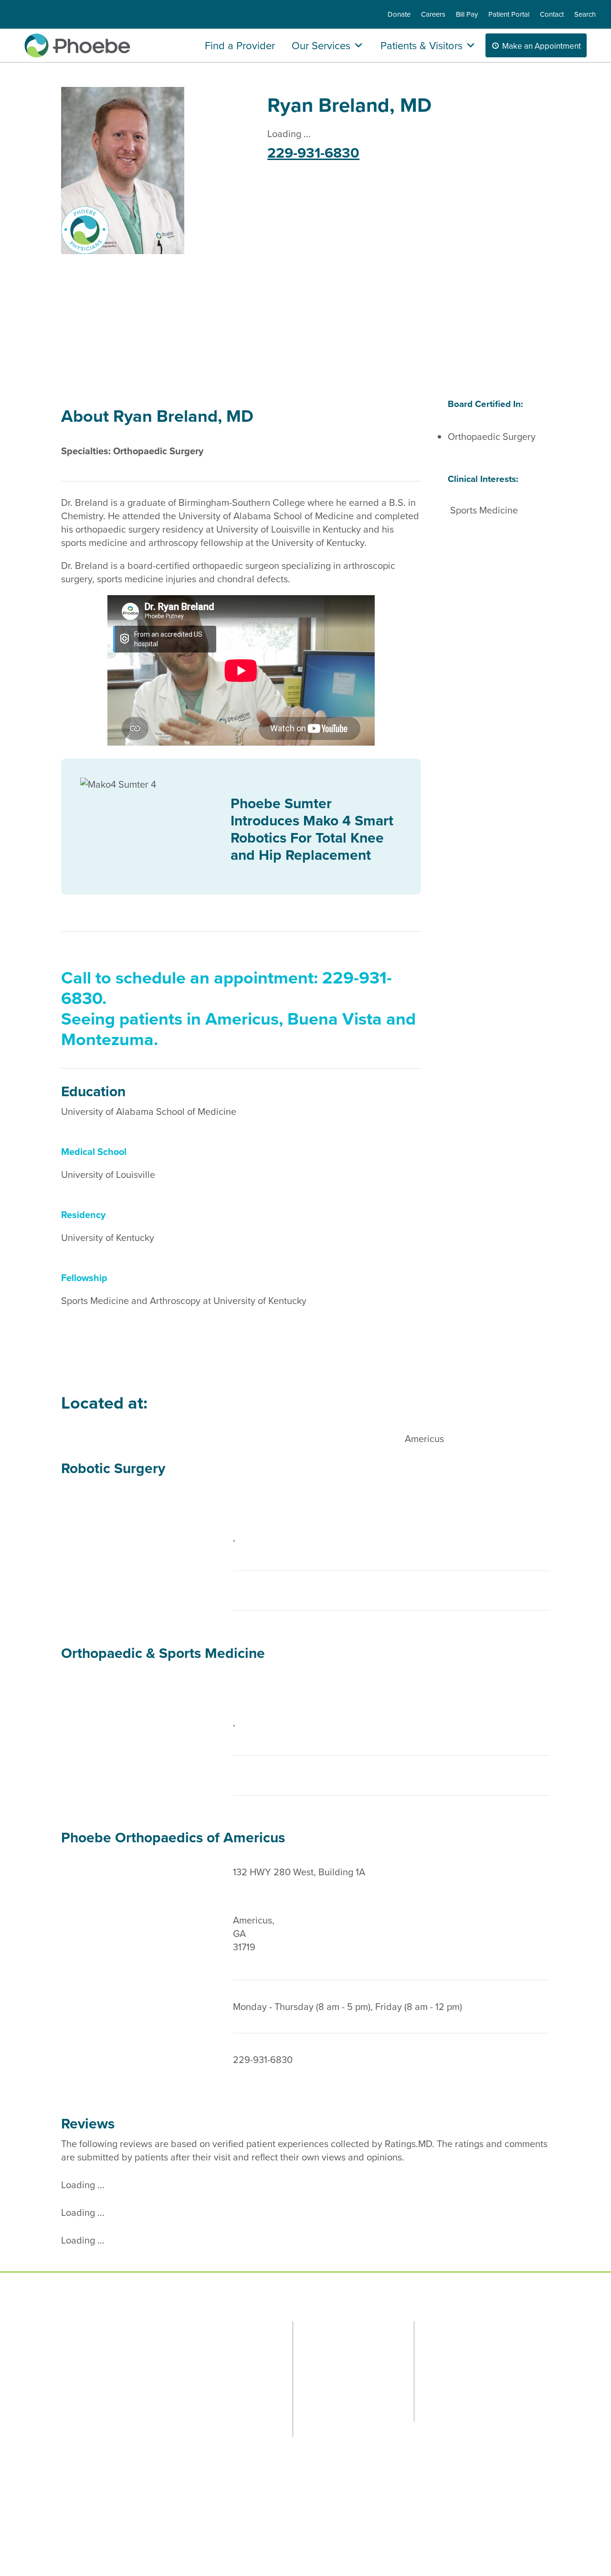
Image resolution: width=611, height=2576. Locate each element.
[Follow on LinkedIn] (171, 2340)
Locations (211, 326)
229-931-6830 (313, 153)
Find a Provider (240, 45)
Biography (92, 326)
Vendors (127, 2518)
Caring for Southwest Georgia (503, 2402)
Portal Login (203, 2341)
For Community (463, 2328)
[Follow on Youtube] (126, 2355)
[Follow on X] (109, 2340)
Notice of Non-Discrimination (278, 2518)
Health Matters (450, 2379)
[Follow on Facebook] (78, 2340)
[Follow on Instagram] (140, 2340)
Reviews (152, 326)
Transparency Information (188, 2518)
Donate (399, 15)
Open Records (83, 2518)
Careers (433, 15)
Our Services (321, 45)
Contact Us (258, 2341)
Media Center (448, 2406)
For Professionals (346, 2328)
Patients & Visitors (421, 45)
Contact (552, 15)
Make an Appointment (542, 46)
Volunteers (443, 2393)
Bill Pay (467, 15)
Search (585, 15)
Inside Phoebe (449, 2366)
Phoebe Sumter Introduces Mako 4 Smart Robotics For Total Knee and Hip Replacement (312, 829)
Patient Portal (509, 15)
